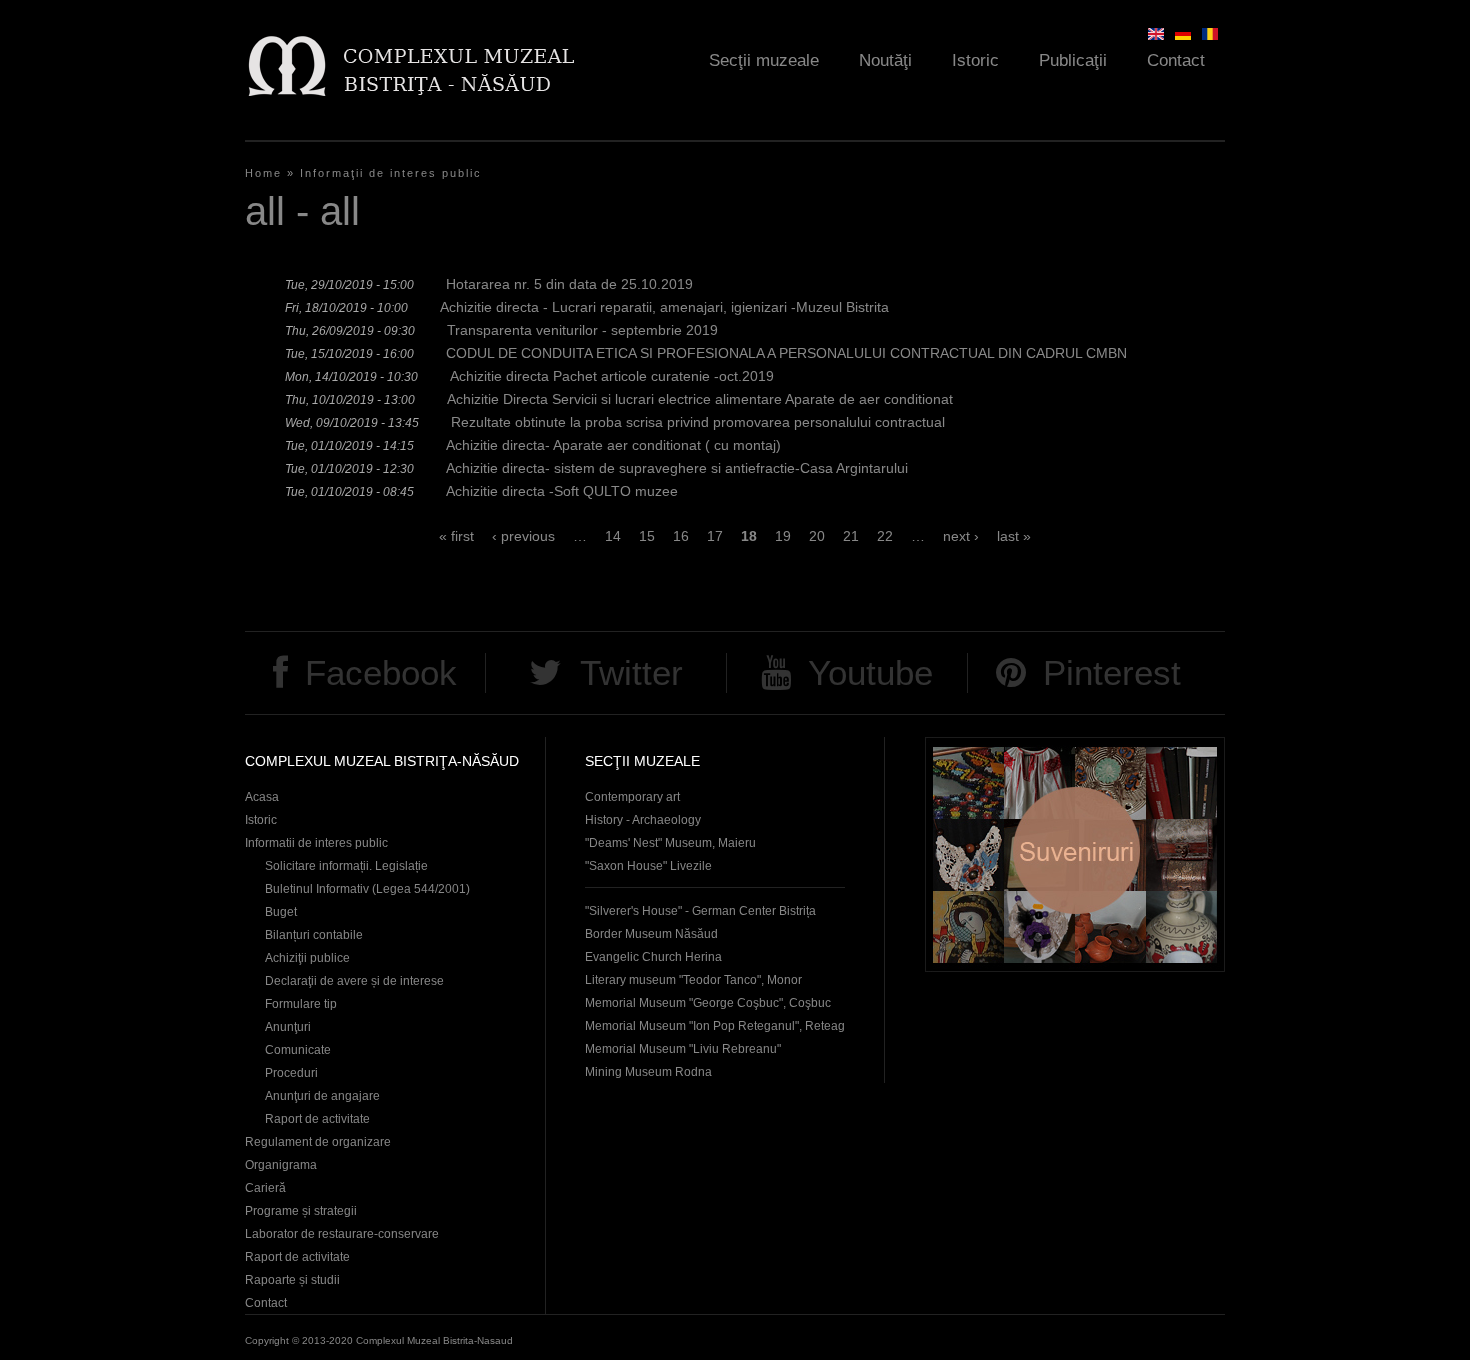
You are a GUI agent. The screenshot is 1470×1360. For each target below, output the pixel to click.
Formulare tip (301, 1004)
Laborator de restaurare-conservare (342, 1234)
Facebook (381, 672)
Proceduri (291, 1073)
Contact (1176, 60)
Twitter (631, 672)
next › (961, 536)
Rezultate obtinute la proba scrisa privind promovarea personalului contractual (698, 422)
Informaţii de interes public (391, 173)
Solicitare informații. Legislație (346, 866)
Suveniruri (1075, 854)
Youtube (870, 672)
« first (456, 536)
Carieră (265, 1188)
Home (263, 173)
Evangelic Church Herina (653, 957)
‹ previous (523, 536)
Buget (281, 912)
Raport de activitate (317, 1119)
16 (681, 536)
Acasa (262, 797)
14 (613, 536)
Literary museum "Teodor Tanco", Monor (693, 980)
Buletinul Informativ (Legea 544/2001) (367, 889)
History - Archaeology (643, 820)
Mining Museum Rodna (648, 1072)
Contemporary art (632, 797)
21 (851, 536)
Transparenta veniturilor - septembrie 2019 (582, 330)
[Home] (410, 65)
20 (817, 536)
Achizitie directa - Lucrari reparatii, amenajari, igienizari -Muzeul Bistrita (664, 307)
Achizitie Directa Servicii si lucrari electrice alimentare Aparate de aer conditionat (700, 399)
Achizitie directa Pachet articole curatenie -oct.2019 (612, 376)
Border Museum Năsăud (651, 934)
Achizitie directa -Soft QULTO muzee (562, 491)
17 (715, 536)
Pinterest (1112, 672)
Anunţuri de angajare (322, 1096)
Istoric (975, 60)
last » (1014, 536)
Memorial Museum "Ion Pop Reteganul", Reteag (715, 1026)
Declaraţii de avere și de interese (354, 981)
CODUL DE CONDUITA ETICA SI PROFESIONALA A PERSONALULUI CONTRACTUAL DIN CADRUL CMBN (786, 353)
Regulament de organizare (318, 1142)
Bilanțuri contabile (314, 935)
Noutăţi (885, 60)
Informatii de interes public (316, 843)
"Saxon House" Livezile (648, 866)
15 (647, 536)
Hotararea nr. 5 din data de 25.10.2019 (569, 284)
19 (783, 536)
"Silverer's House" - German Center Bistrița (700, 911)
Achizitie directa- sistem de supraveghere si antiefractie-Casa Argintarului (677, 468)
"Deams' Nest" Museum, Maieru (670, 843)
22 (885, 536)
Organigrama (281, 1165)
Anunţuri (288, 1027)
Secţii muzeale (764, 60)
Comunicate (298, 1050)
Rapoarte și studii (292, 1280)
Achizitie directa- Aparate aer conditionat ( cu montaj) (613, 445)
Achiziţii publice (307, 958)
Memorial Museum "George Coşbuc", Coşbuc (708, 1003)
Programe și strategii (301, 1211)
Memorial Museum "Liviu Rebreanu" (683, 1049)
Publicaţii (1073, 60)
